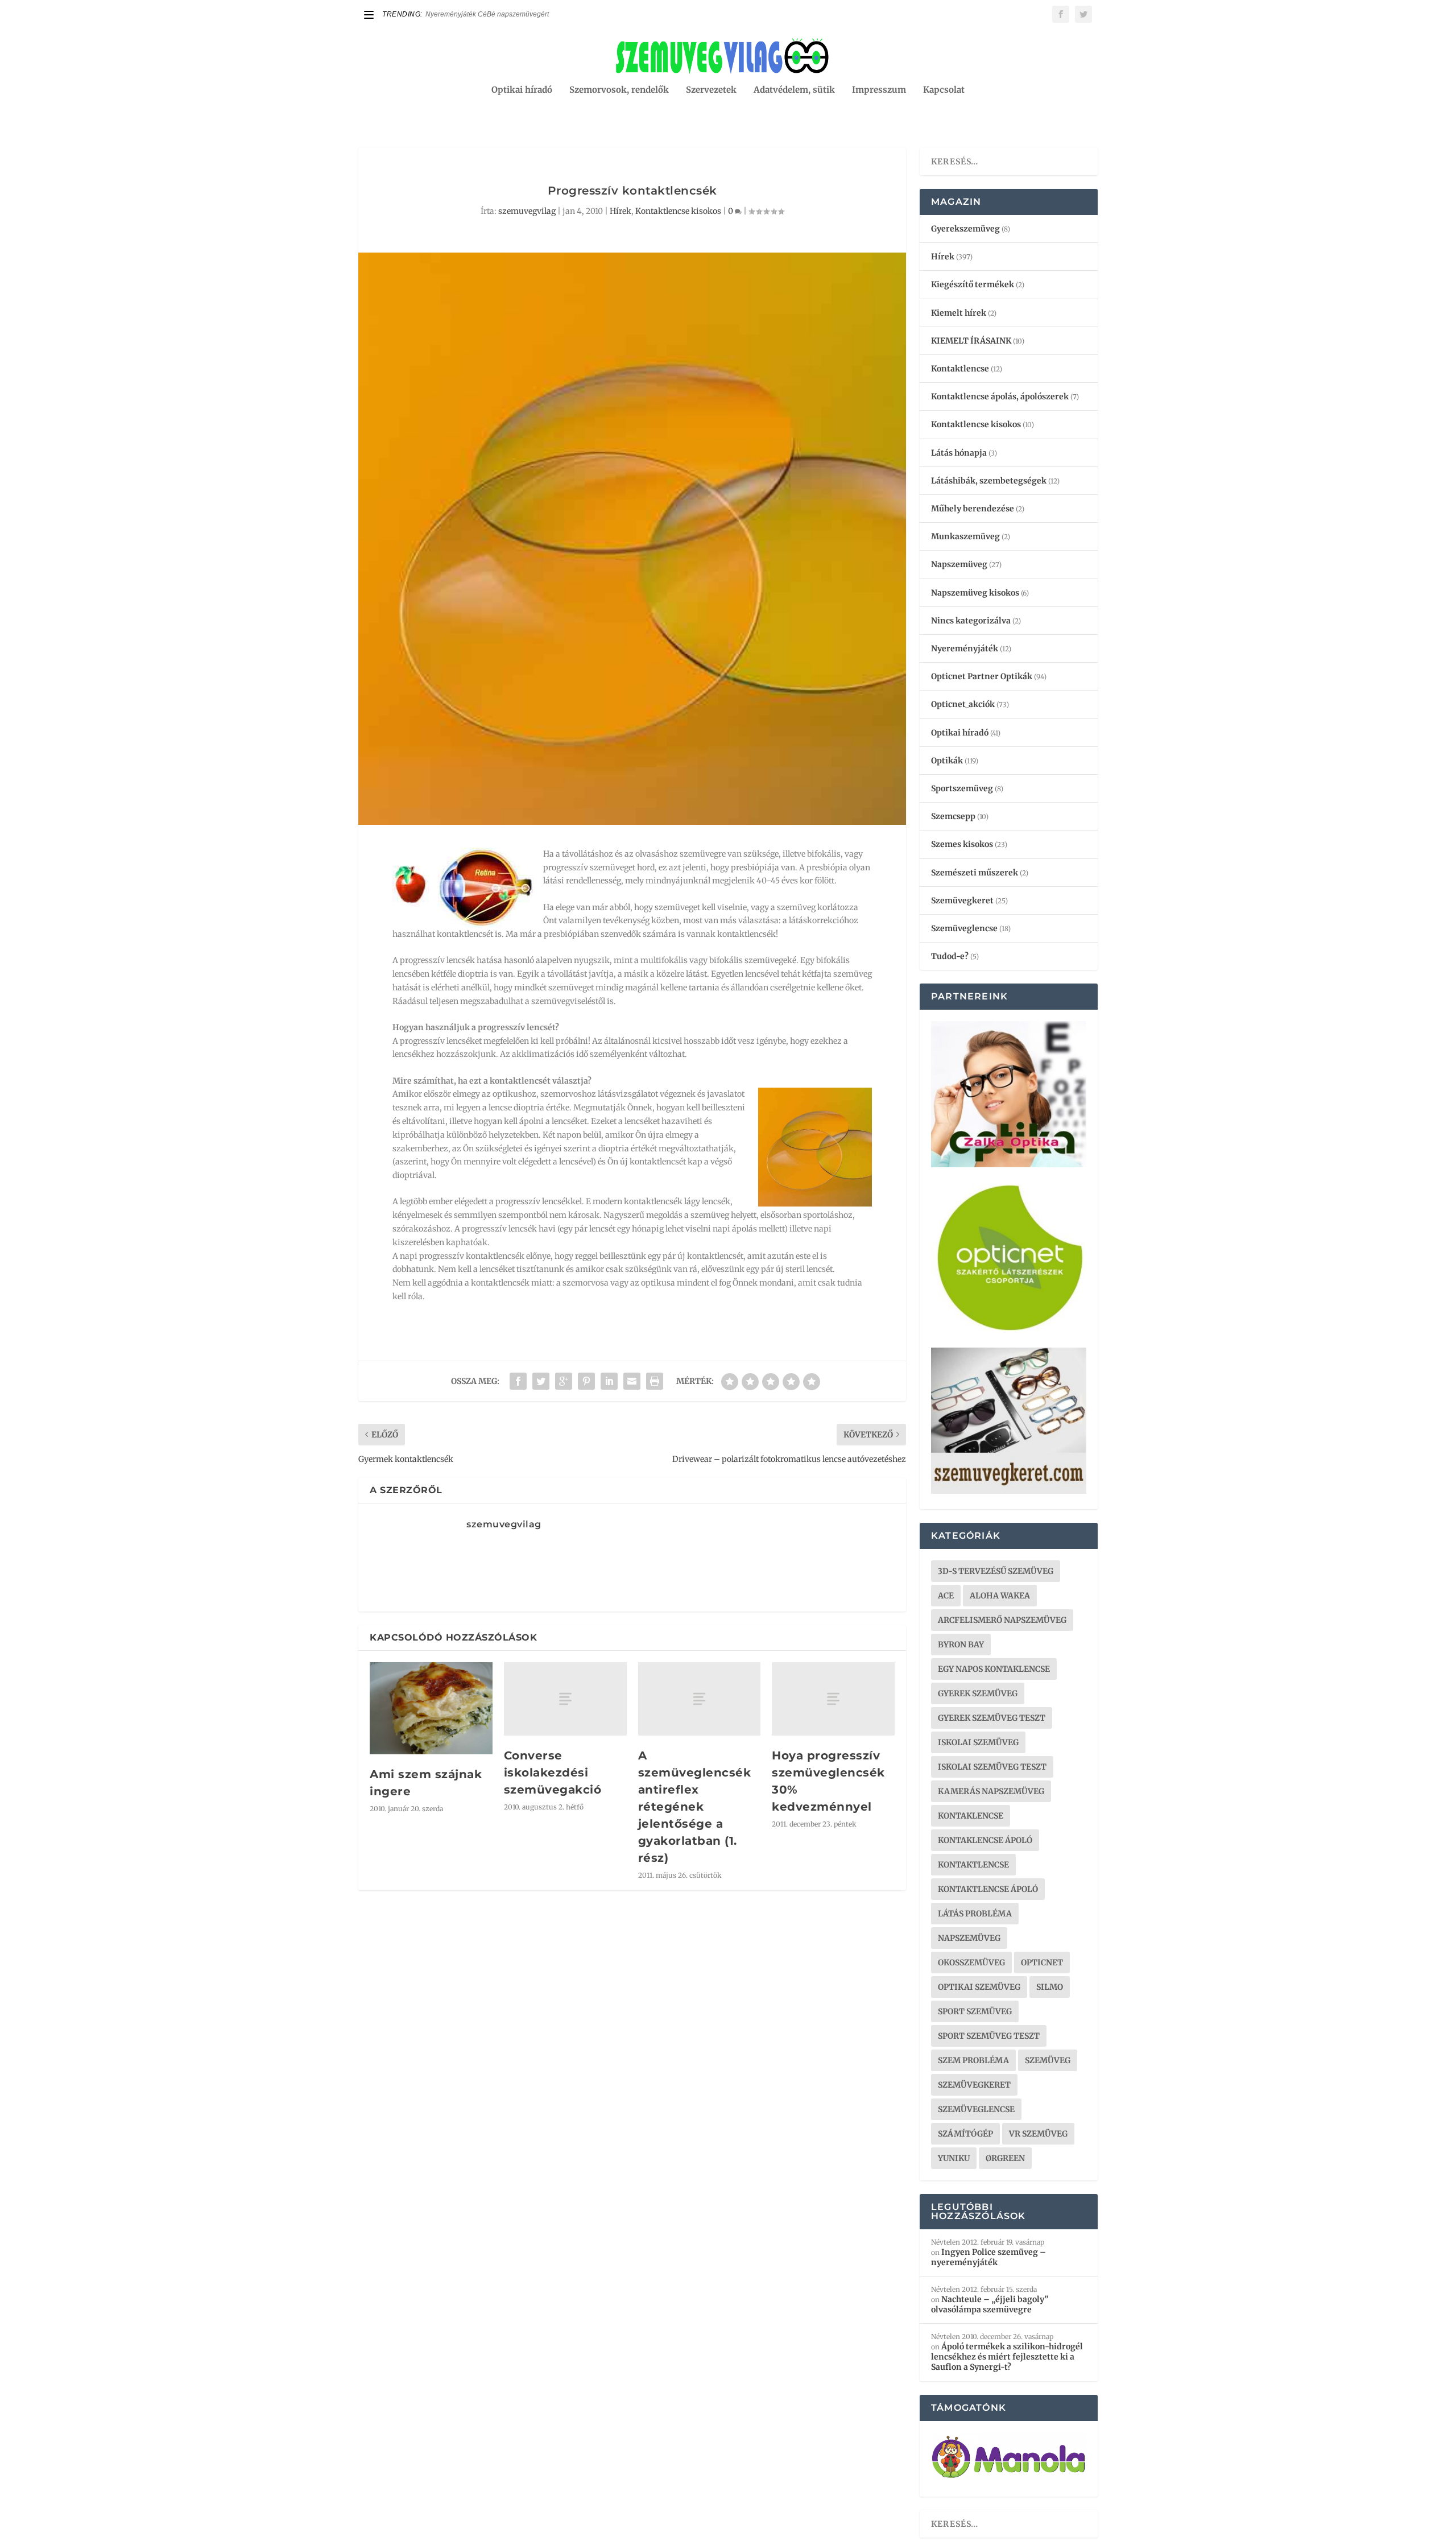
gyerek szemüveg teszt (992, 1718)
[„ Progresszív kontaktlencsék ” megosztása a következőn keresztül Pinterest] (586, 1381)
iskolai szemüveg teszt (992, 1767)
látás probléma (975, 1914)
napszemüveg (969, 1938)
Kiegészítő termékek (973, 284)
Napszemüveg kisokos (975, 593)
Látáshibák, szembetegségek (989, 481)
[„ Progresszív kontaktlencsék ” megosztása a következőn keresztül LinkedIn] (609, 1381)
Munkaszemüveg (965, 536)
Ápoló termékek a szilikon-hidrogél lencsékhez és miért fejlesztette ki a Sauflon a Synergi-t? (1007, 2357)
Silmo (1050, 1987)
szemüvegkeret (974, 2085)
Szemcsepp (953, 816)
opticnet (1042, 1963)
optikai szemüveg (979, 1987)
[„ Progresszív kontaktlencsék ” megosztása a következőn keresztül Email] (632, 1381)
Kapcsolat (944, 90)
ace (946, 1596)
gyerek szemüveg (978, 1693)
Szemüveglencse (964, 928)
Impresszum (879, 90)
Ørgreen (1005, 2158)
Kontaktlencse (960, 369)
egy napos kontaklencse (994, 1669)
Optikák (947, 761)
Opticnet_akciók (963, 704)
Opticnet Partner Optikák (982, 676)
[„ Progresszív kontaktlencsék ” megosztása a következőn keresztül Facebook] (518, 1381)
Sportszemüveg (962, 788)
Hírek (621, 211)
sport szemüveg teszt (989, 2036)
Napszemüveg (959, 564)
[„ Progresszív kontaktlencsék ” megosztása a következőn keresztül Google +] (564, 1381)
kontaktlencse (973, 1865)
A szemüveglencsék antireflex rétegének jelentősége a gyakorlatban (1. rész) (695, 1807)
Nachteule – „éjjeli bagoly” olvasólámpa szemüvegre (990, 2304)
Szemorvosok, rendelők (619, 90)
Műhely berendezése (973, 509)
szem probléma (973, 2060)
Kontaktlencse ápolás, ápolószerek (1000, 396)
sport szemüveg (975, 2011)
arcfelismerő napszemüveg (1002, 1620)
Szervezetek (711, 90)
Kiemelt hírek (959, 313)
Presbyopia (443, 14)
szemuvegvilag (527, 211)
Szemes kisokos (962, 844)
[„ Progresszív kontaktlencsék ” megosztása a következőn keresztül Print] (655, 1381)
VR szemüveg (1038, 2134)
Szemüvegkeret (962, 900)
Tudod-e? (950, 956)
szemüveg (1048, 2060)
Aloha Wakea (1000, 1596)
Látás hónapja (959, 453)
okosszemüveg (971, 1963)
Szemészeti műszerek (975, 873)
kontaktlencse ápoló (988, 1889)
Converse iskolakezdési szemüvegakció (553, 1773)
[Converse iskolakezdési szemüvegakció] (565, 1699)
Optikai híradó (522, 90)
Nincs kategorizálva (971, 621)
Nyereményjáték (965, 648)
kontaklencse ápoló (985, 1840)
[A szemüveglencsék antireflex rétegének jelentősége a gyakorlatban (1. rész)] (700, 1699)
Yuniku (954, 2158)
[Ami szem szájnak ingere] (431, 1708)
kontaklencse (971, 1816)
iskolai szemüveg (978, 1742)
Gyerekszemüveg (965, 229)
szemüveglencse (976, 2109)
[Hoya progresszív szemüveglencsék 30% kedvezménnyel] (833, 1699)
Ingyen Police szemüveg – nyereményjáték (988, 2257)
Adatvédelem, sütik (794, 90)
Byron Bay (961, 1645)
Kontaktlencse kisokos (678, 211)
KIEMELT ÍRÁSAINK (971, 341)
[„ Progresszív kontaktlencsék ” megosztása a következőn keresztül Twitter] (541, 1381)
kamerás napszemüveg (991, 1791)
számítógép (965, 2134)
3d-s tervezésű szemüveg (996, 1571)
